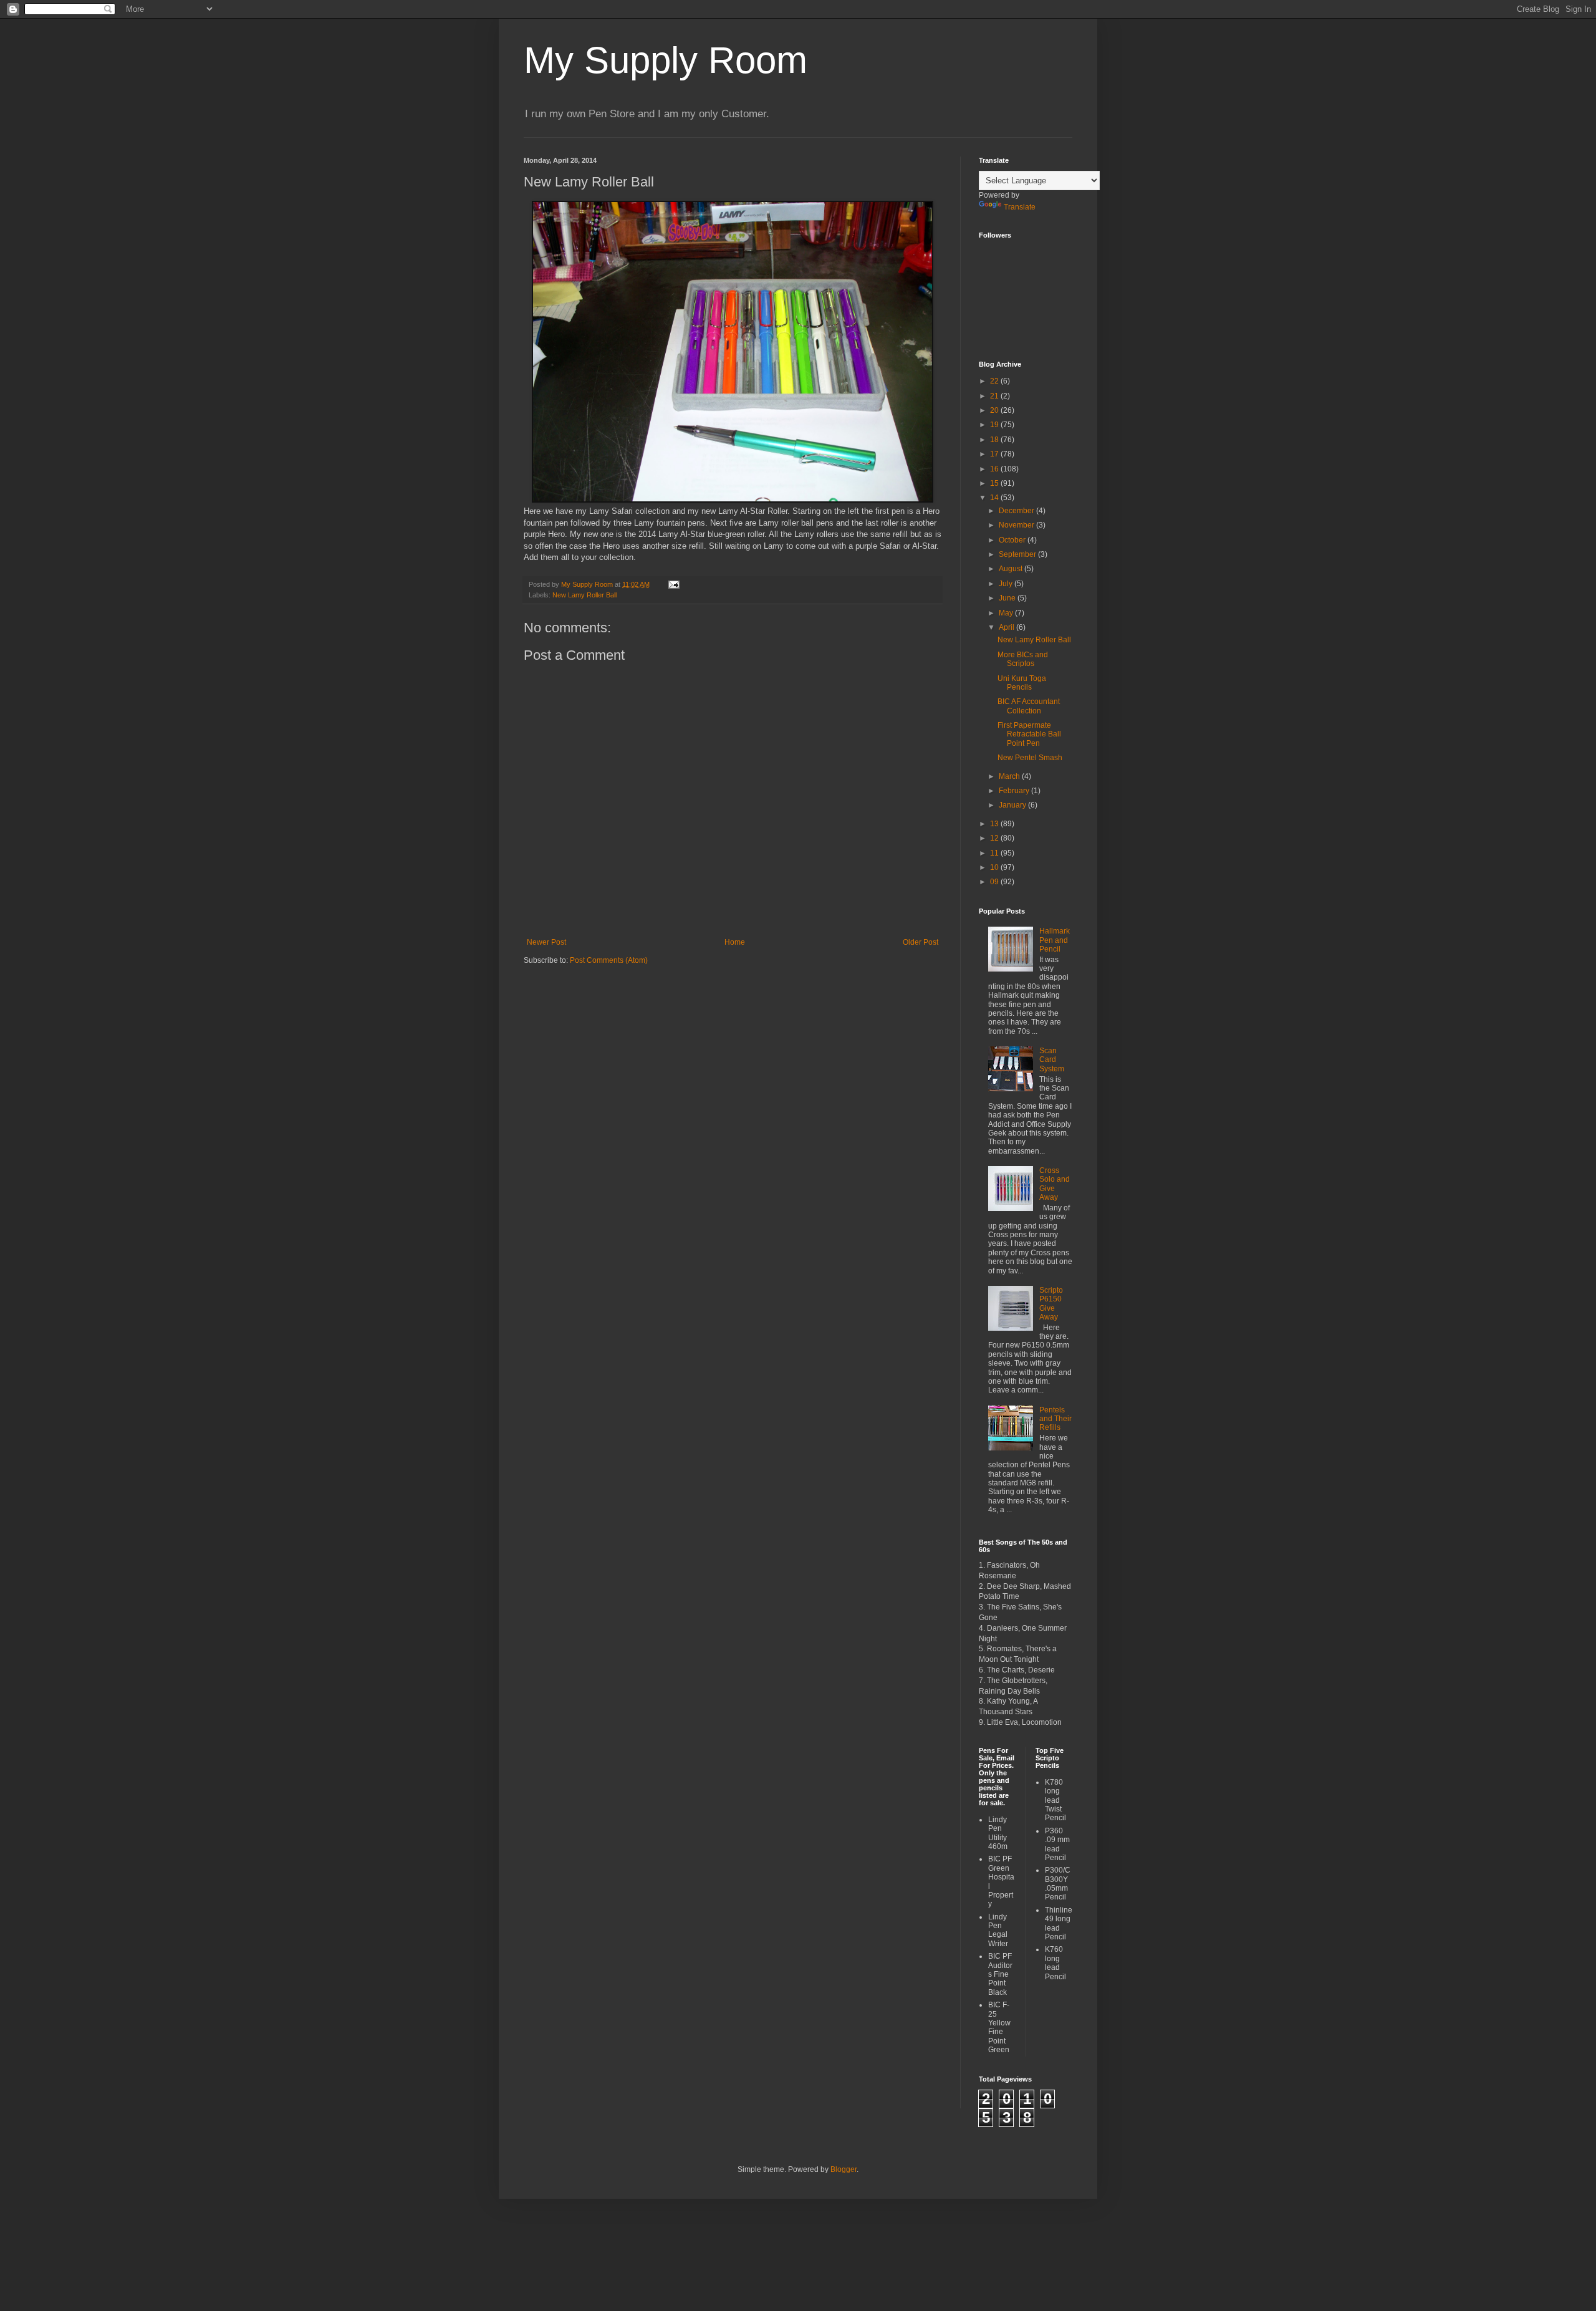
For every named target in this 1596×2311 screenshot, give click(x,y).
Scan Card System (1052, 1060)
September (1018, 554)
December (1017, 511)
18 (995, 440)
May (1007, 613)
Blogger (844, 2169)
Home (735, 942)
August (1012, 569)
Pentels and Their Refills (1055, 1419)
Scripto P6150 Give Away (1051, 1304)
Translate (1020, 207)
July (1007, 584)
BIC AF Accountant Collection (1029, 706)
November (1017, 525)
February (1015, 791)
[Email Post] (673, 584)
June (1008, 598)
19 (995, 425)
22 (995, 381)
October (1013, 540)
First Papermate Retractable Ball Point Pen (1029, 734)
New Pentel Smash (1030, 758)
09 (995, 882)
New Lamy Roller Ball (584, 595)
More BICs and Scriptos (1023, 659)
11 (995, 853)
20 (995, 410)
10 (995, 867)
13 (995, 824)
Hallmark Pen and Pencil (1055, 940)
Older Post (921, 942)
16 (995, 469)
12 (995, 838)
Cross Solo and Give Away (1055, 1184)
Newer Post (546, 942)
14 (995, 498)
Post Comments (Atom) (609, 960)
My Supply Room (666, 60)
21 (995, 396)
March (1010, 776)
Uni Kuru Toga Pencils (1022, 683)
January (1013, 805)
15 (995, 483)
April (1007, 627)
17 (995, 454)
